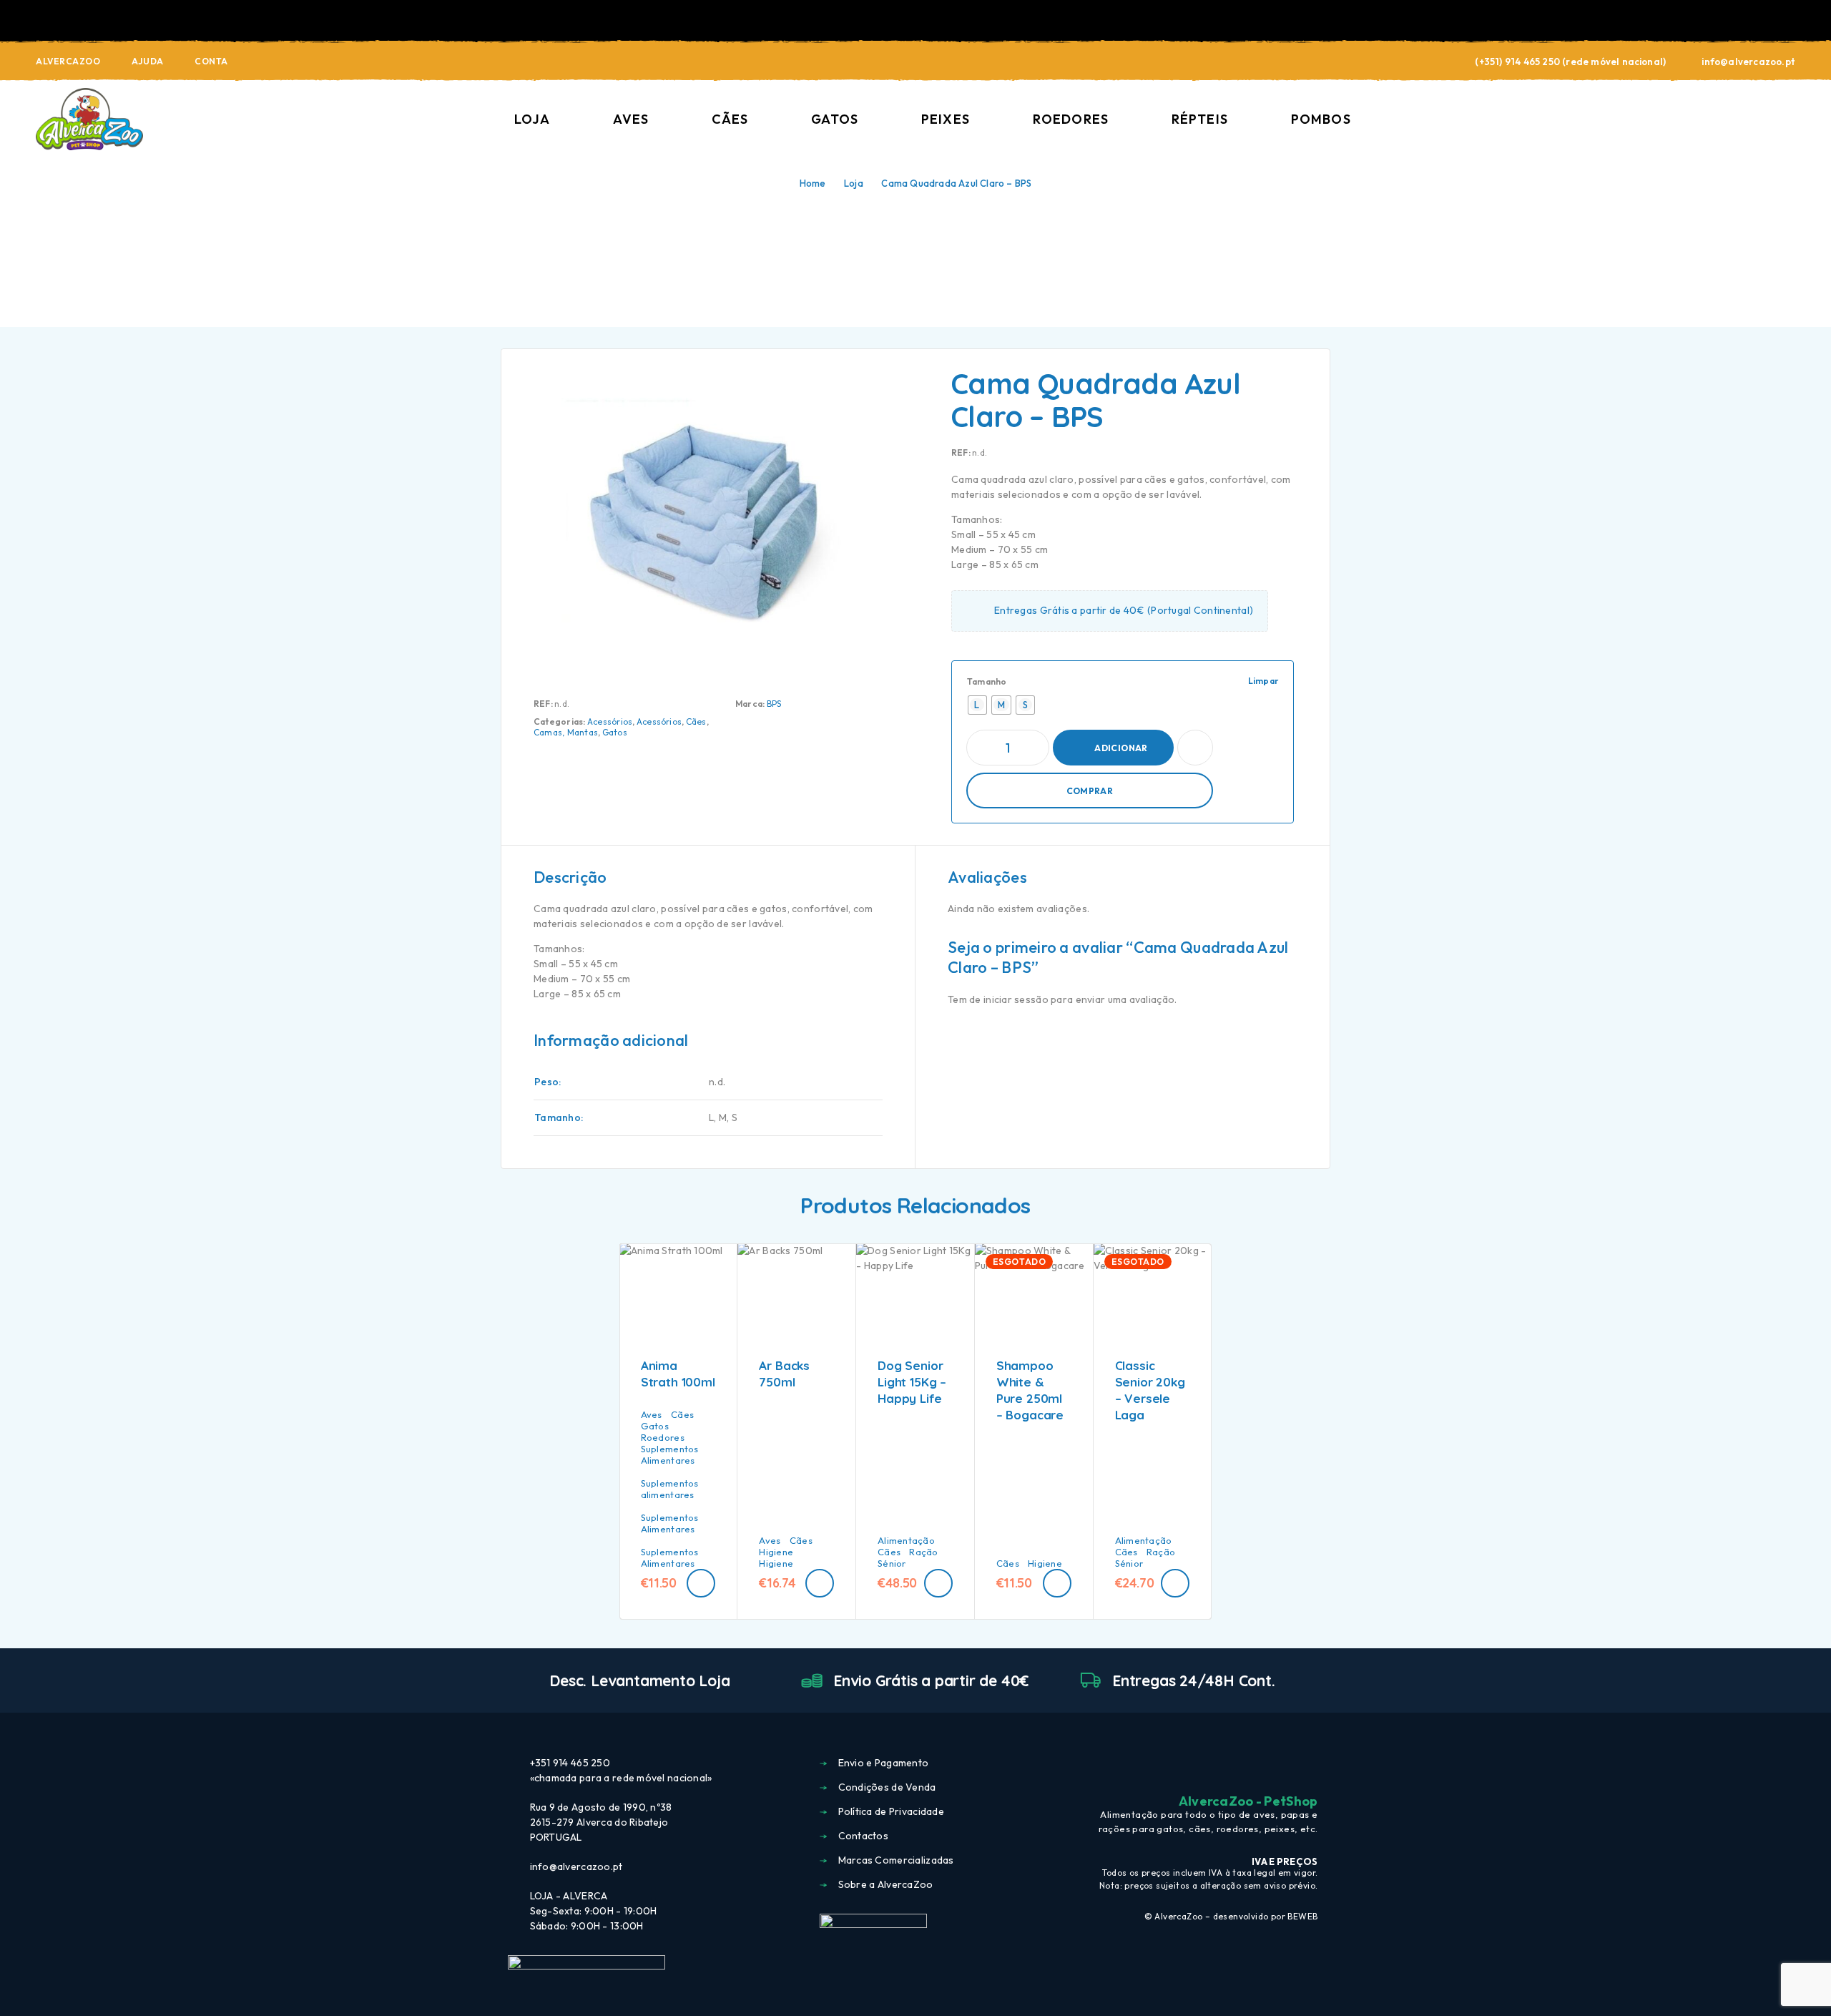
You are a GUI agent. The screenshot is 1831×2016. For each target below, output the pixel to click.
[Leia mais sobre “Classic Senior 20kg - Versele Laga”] (1175, 1583)
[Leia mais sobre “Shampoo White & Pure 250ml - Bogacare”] (1057, 1583)
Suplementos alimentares (670, 1489)
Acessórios (610, 721)
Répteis (1200, 119)
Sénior (892, 1563)
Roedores (1071, 119)
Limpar (1263, 681)
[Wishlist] (1756, 119)
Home (813, 183)
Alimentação (906, 1540)
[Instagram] (1285, 1764)
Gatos (835, 119)
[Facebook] (1260, 1764)
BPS (774, 704)
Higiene (776, 1552)
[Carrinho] (1790, 118)
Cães (730, 119)
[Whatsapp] (1311, 1764)
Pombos (1321, 119)
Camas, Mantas (566, 732)
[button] (701, 1583)
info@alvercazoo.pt (1748, 62)
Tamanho (987, 681)
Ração (923, 1552)
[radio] (977, 705)
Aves (631, 119)
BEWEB (1302, 1916)
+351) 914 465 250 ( (1523, 62)
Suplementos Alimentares (670, 1454)
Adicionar (1121, 748)
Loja (532, 119)
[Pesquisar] (1690, 120)
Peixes (946, 119)
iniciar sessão (1016, 999)
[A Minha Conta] (1723, 120)
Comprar (1090, 791)
